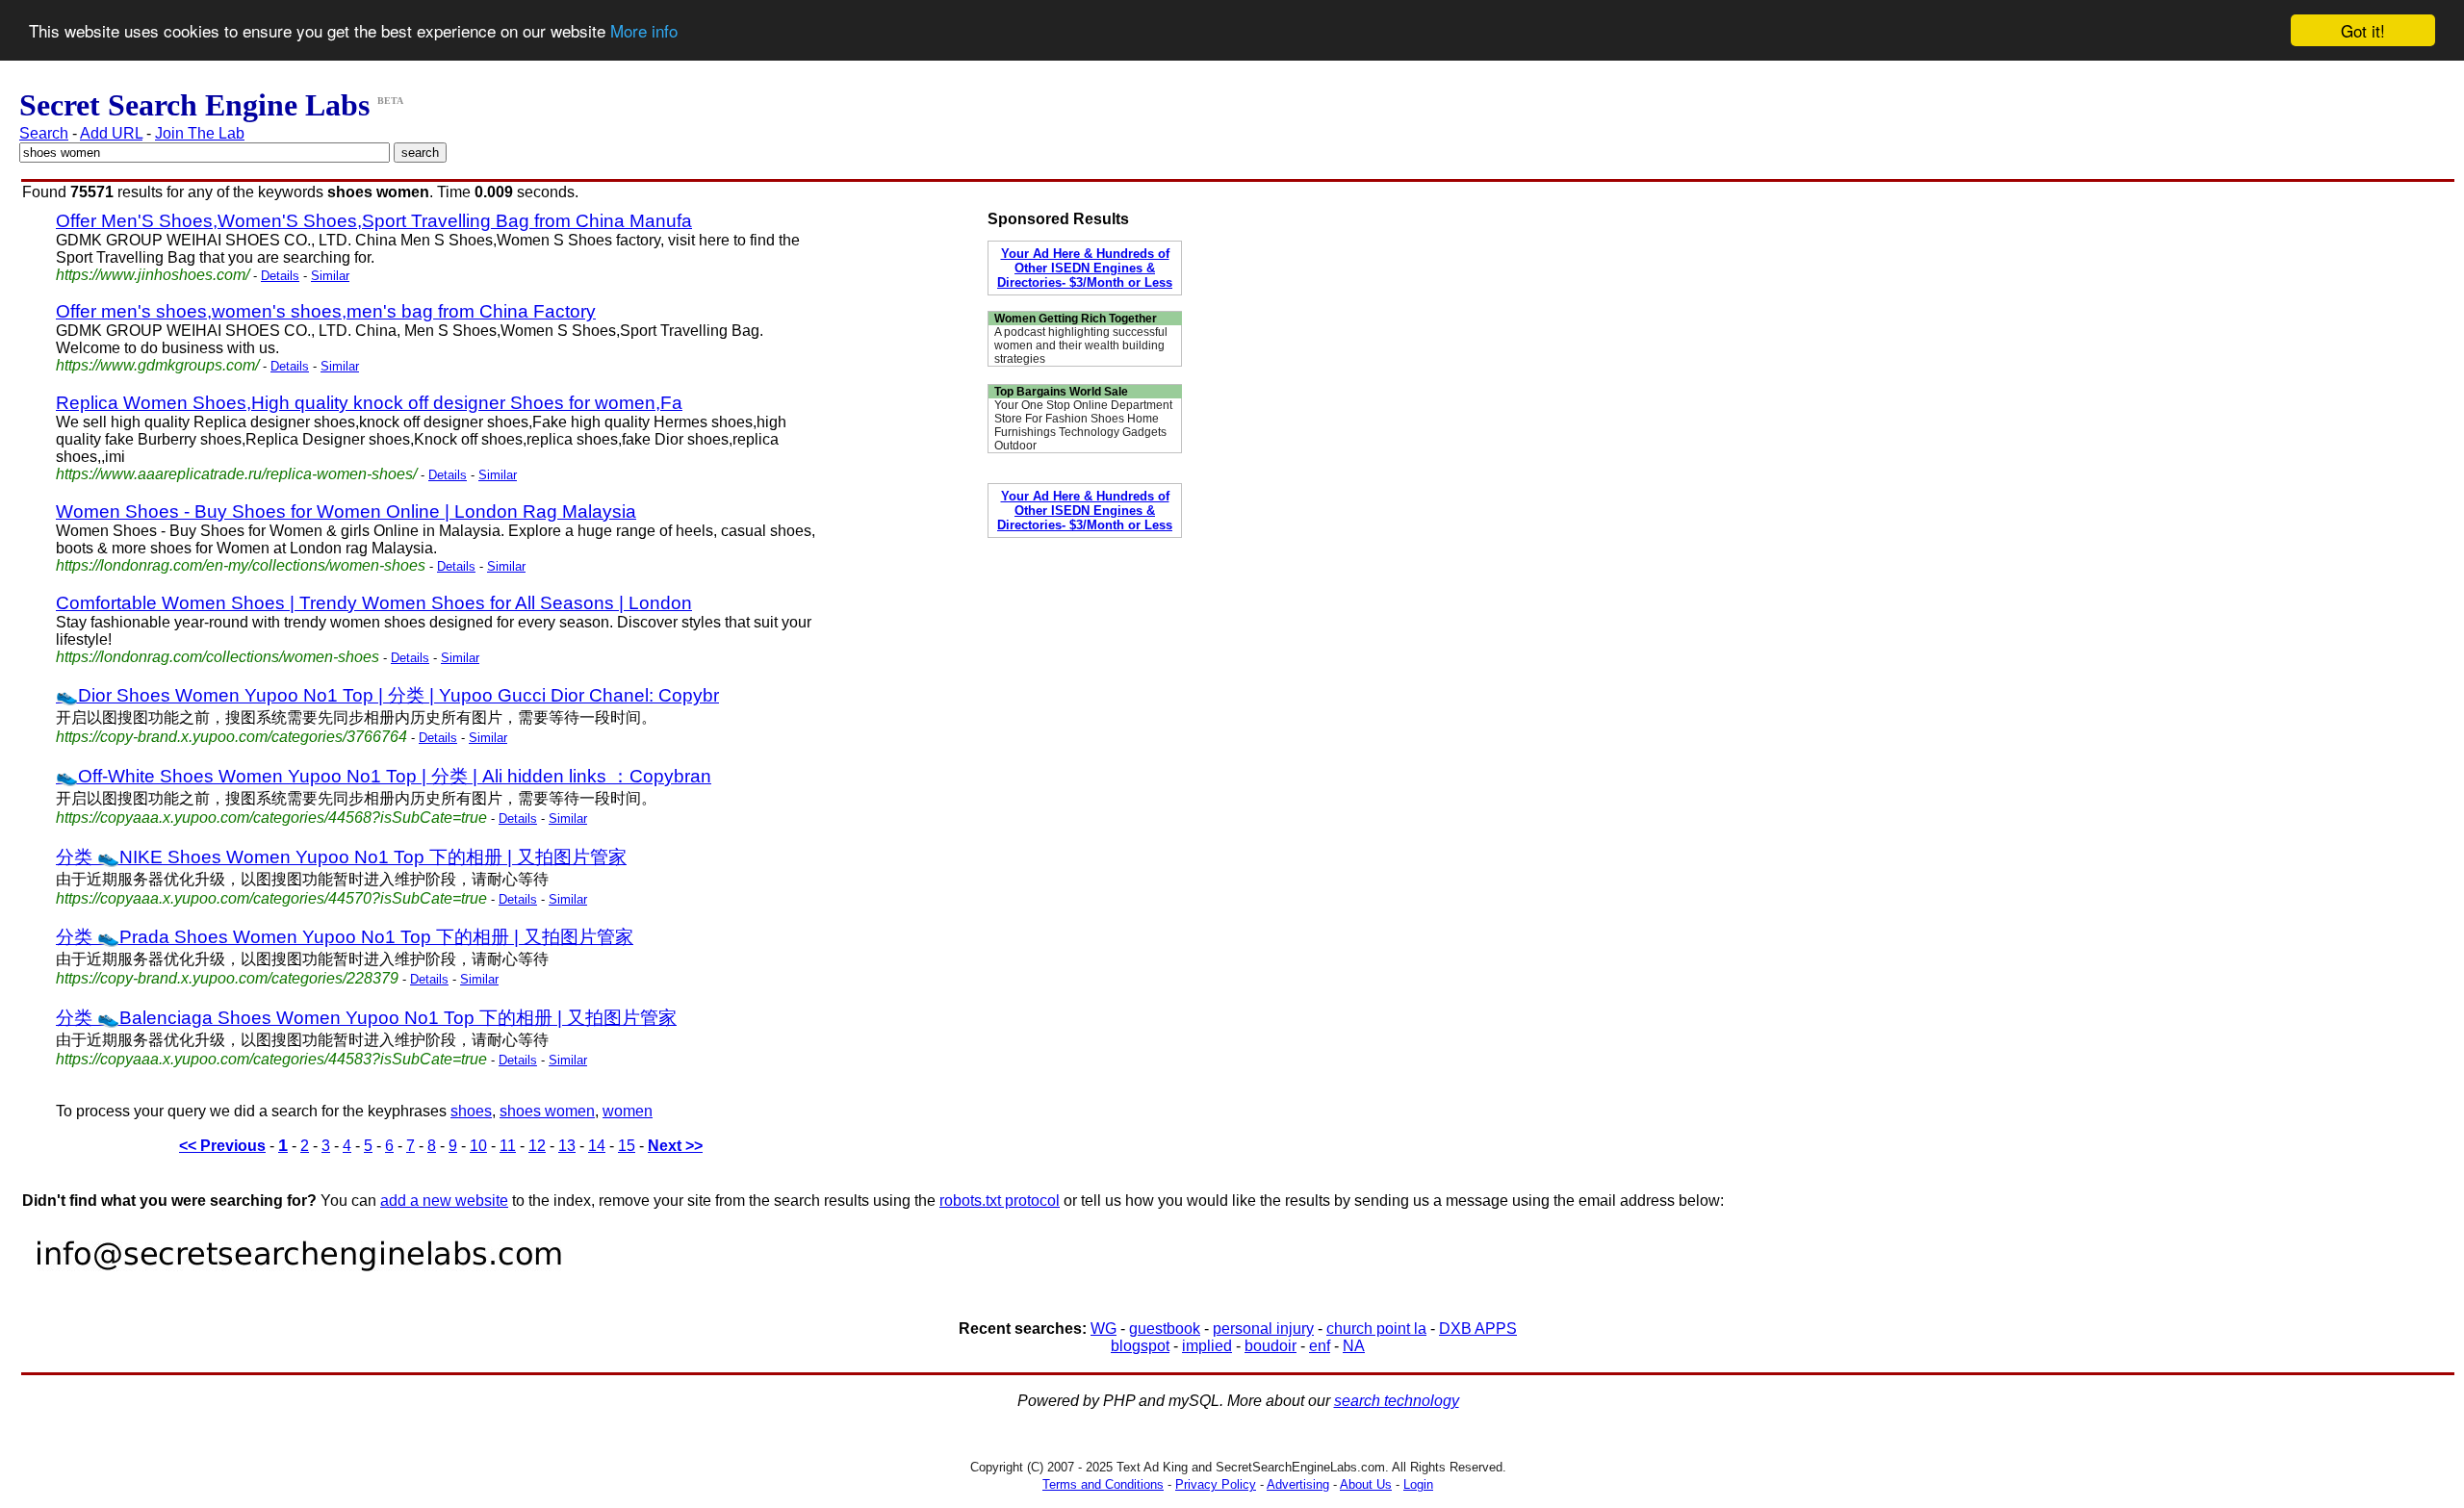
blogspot (1140, 1346)
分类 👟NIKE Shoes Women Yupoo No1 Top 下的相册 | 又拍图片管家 (341, 857)
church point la (1376, 1329)
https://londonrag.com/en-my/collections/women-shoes (241, 565)
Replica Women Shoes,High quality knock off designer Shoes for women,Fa (369, 403)
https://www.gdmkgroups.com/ (157, 365)
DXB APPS (1478, 1329)
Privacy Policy (1216, 1484)
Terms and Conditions (1103, 1484)
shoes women (547, 1111)
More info (644, 31)
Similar (330, 276)
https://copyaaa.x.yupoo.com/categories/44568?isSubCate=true (271, 818)
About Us (1366, 1484)
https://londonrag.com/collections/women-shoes (218, 657)
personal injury (1263, 1329)
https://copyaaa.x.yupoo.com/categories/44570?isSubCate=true (271, 898)
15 (627, 1146)
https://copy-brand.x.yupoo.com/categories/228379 (227, 978)
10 (478, 1146)
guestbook (1165, 1329)
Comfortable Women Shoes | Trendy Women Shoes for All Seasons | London (374, 603)
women (628, 1111)
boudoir (1270, 1346)
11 (508, 1146)
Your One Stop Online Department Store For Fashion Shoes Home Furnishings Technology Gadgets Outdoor (1083, 425)
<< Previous (222, 1146)
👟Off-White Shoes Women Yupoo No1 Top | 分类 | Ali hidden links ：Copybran (384, 776)
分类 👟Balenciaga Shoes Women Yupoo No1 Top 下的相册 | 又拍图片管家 (366, 1018)
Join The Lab (200, 133)
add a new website (444, 1201)
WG (1104, 1329)
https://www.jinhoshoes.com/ (153, 275)
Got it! (2363, 30)
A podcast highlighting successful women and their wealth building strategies (1081, 345)
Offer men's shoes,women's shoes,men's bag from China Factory (326, 311)
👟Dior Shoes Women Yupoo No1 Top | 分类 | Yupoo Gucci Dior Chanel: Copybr (387, 695)
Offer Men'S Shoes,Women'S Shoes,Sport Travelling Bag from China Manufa (374, 221)
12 (537, 1146)
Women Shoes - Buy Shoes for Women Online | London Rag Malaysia (346, 511)
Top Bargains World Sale (1061, 392)
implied (1207, 1346)
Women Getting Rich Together (1076, 319)
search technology (1397, 1401)
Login (1418, 1484)
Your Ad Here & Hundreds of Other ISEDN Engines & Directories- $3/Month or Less (1085, 268)
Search (44, 133)
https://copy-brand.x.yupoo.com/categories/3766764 (231, 737)
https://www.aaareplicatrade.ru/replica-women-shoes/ (236, 474)
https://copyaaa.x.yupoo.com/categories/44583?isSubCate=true (271, 1059)
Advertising (1298, 1484)
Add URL (111, 133)
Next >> (675, 1146)
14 (597, 1146)
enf (1320, 1346)
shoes (471, 1111)
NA (1354, 1346)
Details (280, 276)
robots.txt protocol (1000, 1201)
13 (567, 1146)
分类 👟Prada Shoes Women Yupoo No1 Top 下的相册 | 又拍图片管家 (345, 937)
